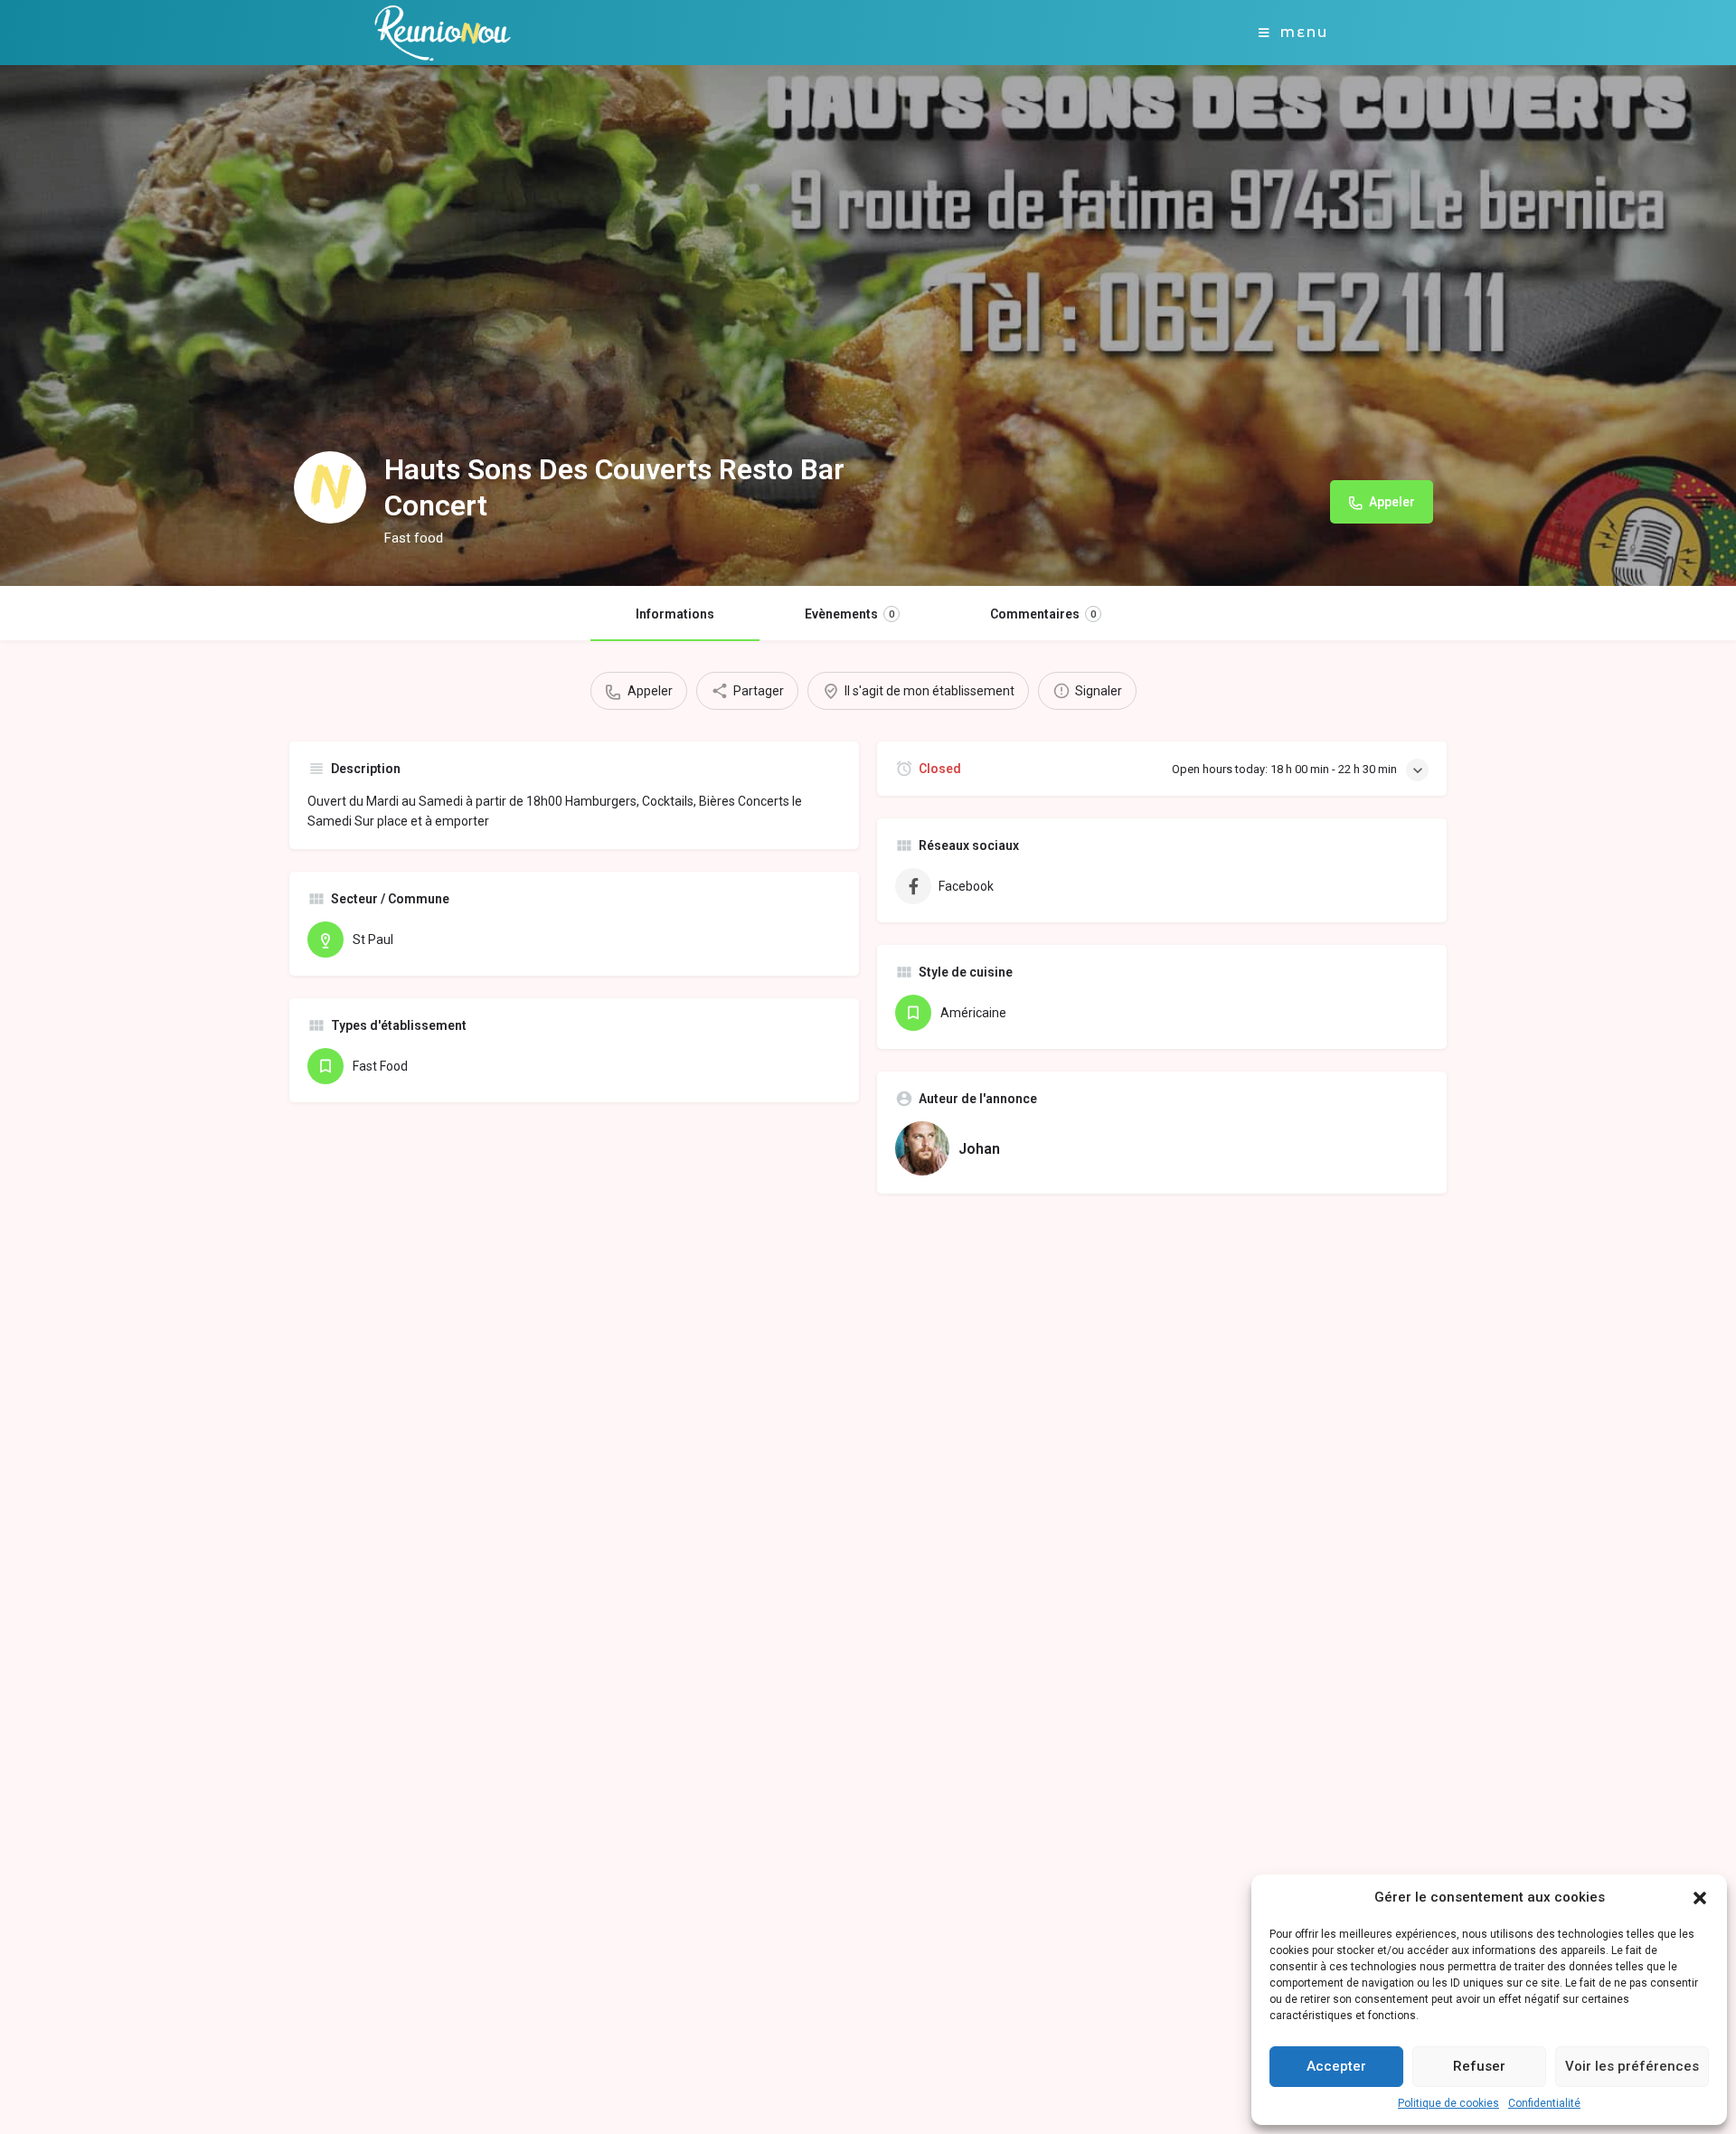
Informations (675, 614)
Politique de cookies (1448, 2103)
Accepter (1336, 2066)
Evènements (849, 614)
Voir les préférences (1632, 2066)
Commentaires (1043, 614)
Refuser (1479, 2066)
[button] (1700, 1898)
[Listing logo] (330, 487)
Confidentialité (1544, 2103)
